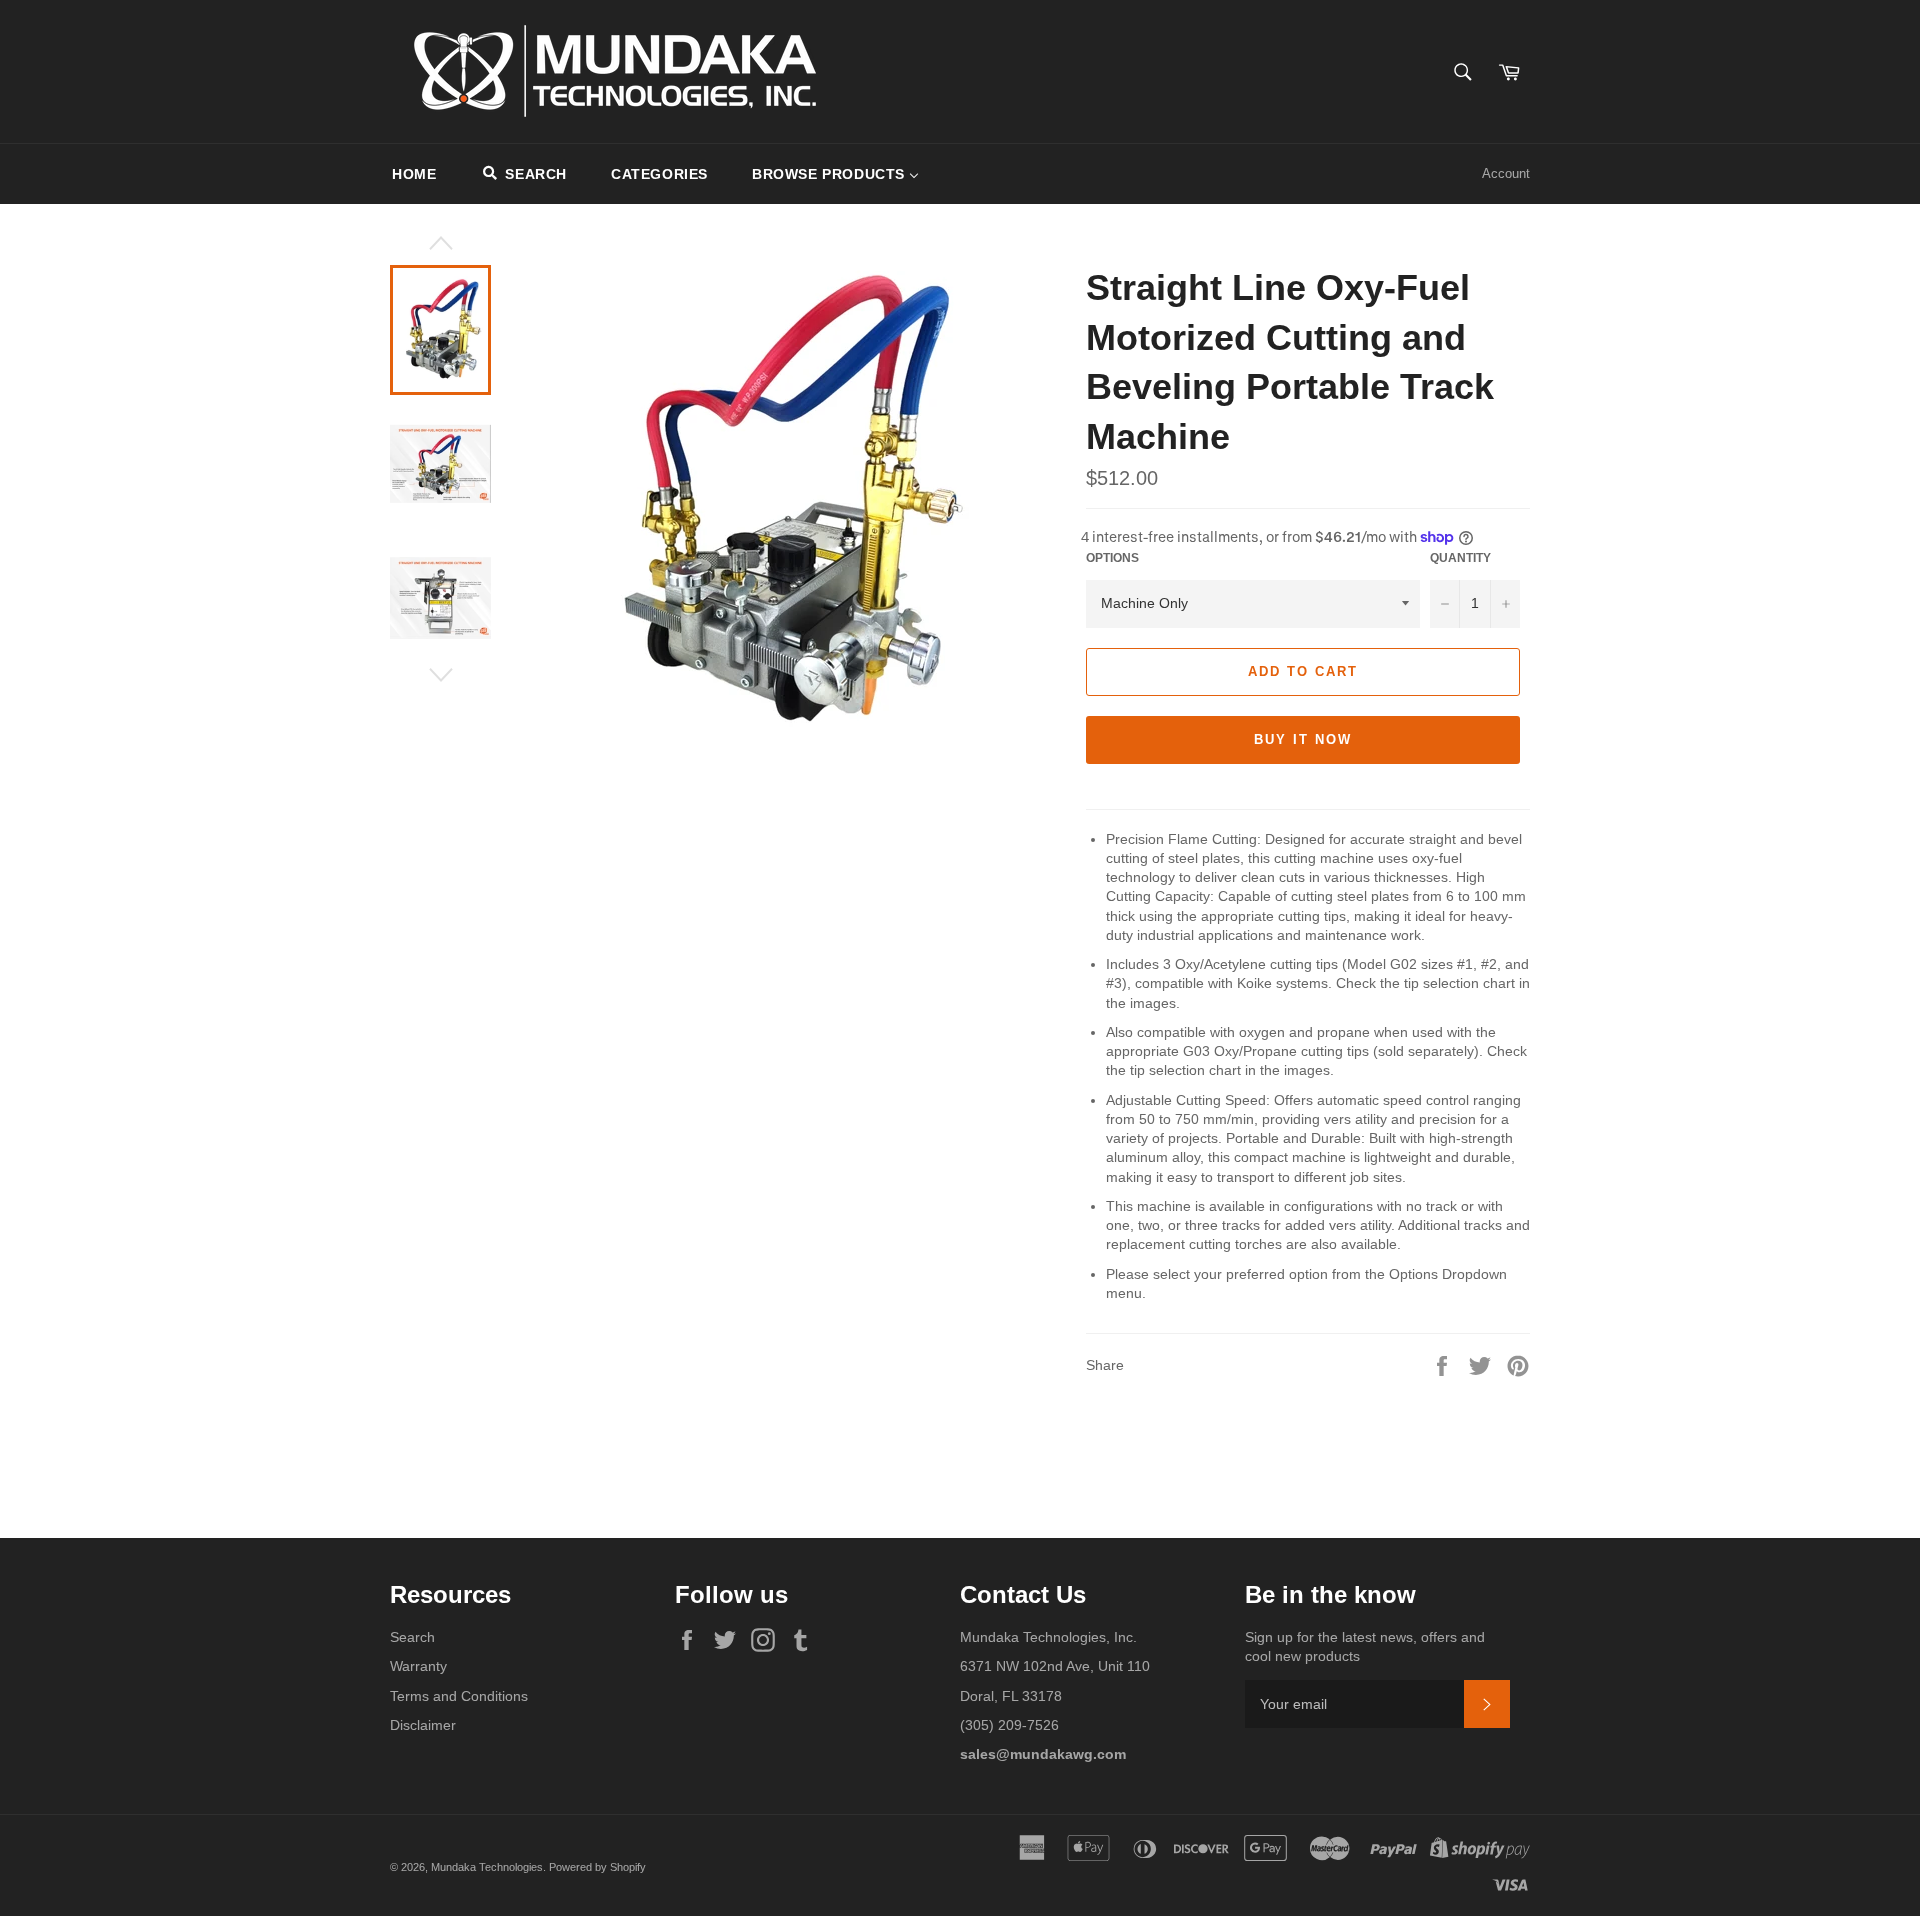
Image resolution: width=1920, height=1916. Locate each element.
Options (1112, 558)
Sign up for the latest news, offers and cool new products (1365, 1646)
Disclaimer (423, 1725)
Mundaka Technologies (487, 1867)
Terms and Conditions (459, 1696)
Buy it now (1303, 739)
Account (1506, 173)
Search (412, 1637)
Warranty (418, 1666)
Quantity (1460, 558)
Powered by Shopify (597, 1867)
